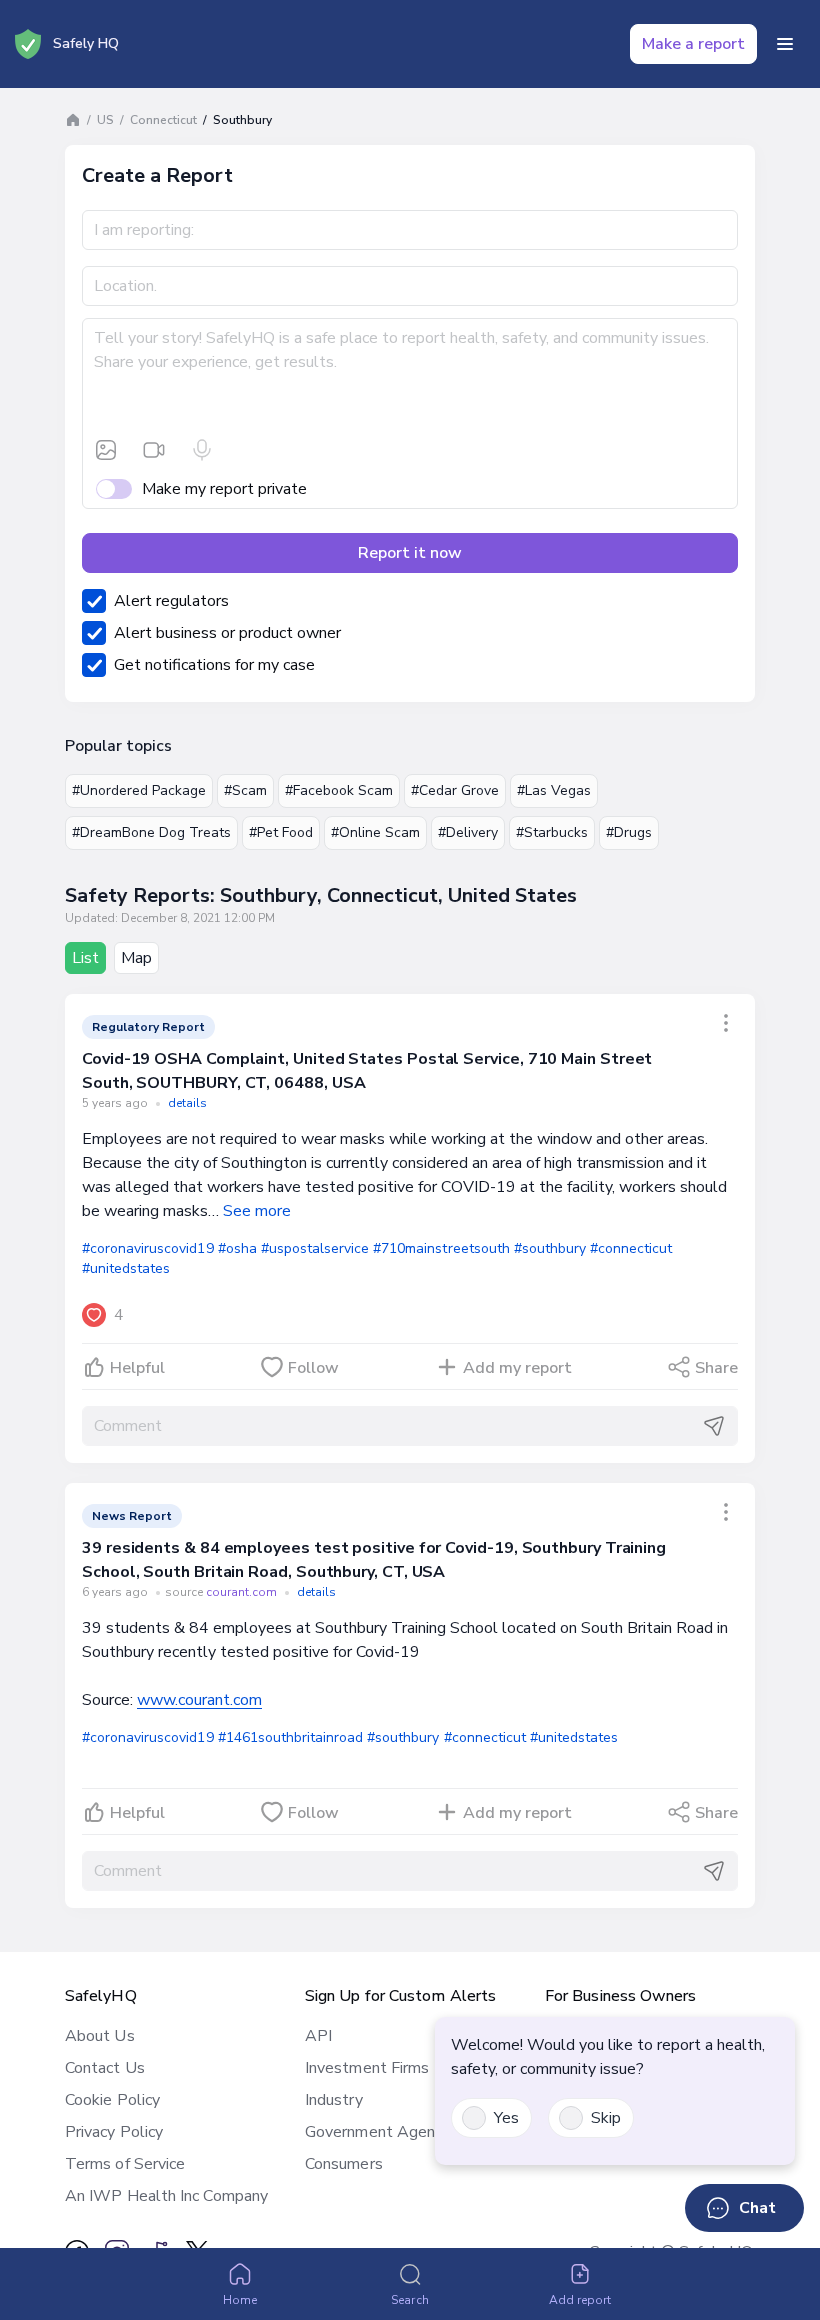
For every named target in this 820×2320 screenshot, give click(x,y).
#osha (237, 1248)
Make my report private (224, 489)
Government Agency (377, 2132)
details (187, 1103)
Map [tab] (136, 958)
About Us (100, 2036)
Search (409, 2300)
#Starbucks (552, 832)
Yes (506, 2118)
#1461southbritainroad (291, 1737)
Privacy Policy (114, 2132)
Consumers (344, 2164)
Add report (580, 2300)
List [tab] (85, 958)
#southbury (550, 1248)
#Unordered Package (139, 790)
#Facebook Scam (339, 790)
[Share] (726, 1023)
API (318, 2036)
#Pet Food (281, 832)
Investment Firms (367, 2068)
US (105, 120)
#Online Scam (375, 832)
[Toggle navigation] (785, 44)
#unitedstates (126, 1268)
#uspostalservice (315, 1248)
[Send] (714, 1426)
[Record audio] (202, 450)
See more (257, 1211)
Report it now (410, 553)
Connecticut (163, 120)
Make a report (693, 44)
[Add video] (154, 450)
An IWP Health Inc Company (166, 2196)
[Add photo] (106, 450)
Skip (606, 2118)
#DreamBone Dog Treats (151, 832)
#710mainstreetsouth (441, 1248)
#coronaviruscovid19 (148, 1248)
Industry (334, 2100)
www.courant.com (199, 1700)
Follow (313, 1368)
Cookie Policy (112, 2100)
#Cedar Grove (455, 790)
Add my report (517, 1368)
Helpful (137, 1368)
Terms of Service (125, 2164)
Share (716, 1368)
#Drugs (629, 832)
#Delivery (468, 832)
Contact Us (105, 2068)
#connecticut (631, 1248)
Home (240, 2300)
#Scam (245, 790)
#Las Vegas (554, 790)
